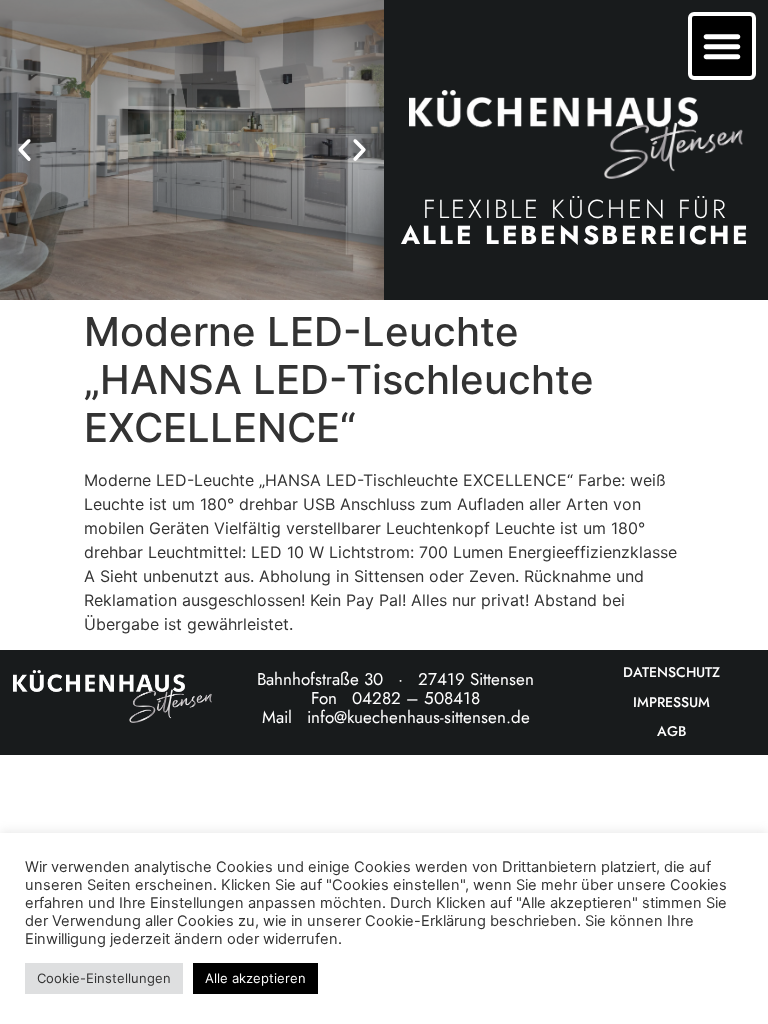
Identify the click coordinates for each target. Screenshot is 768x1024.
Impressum (671, 702)
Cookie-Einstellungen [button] (104, 978)
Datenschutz (671, 672)
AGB (671, 731)
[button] (24, 150)
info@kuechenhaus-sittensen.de (418, 717)
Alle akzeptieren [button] (255, 978)
